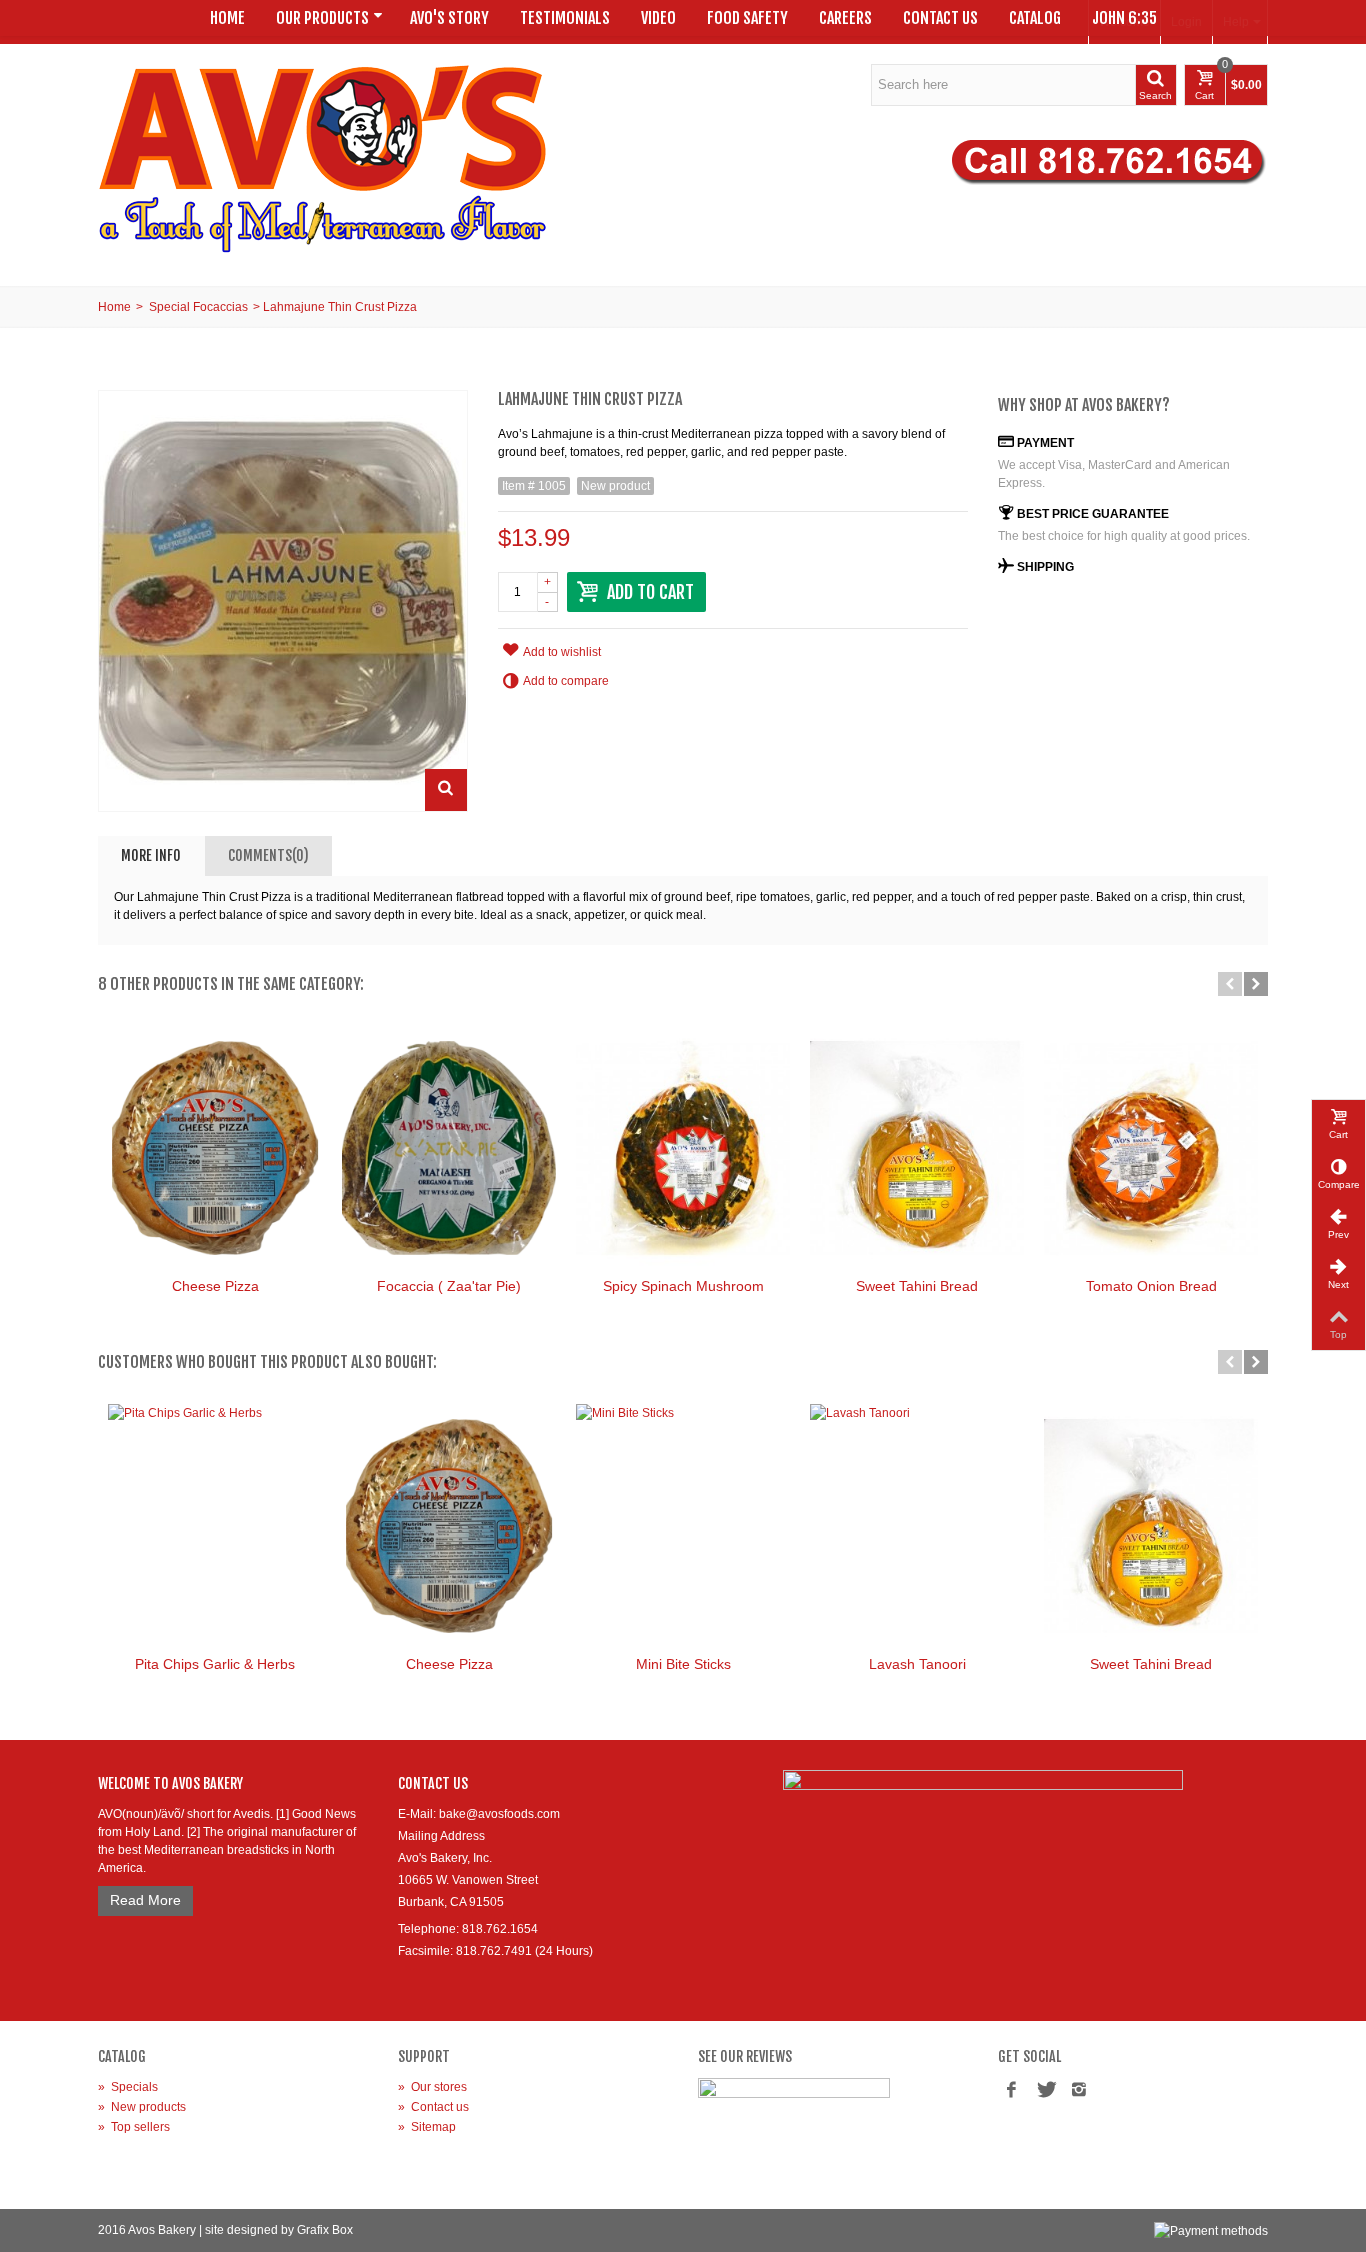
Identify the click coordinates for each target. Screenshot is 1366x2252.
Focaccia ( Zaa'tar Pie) (449, 1286)
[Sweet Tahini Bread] (917, 1148)
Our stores (432, 2087)
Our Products (322, 18)
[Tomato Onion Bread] (1151, 1148)
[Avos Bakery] (323, 158)
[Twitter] (1045, 2091)
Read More (145, 1900)
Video (658, 18)
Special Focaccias (198, 307)
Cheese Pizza (215, 1286)
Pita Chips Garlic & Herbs (215, 1664)
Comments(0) (268, 855)
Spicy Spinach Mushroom (683, 1286)
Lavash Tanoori (917, 1664)
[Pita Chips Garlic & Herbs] (215, 1526)
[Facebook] (1011, 2091)
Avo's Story (449, 18)
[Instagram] (1079, 2091)
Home (227, 18)
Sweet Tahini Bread (917, 1286)
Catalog (1035, 18)
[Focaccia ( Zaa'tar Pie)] (449, 1148)
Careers (845, 18)
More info (151, 855)
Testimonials (565, 18)
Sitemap (427, 2127)
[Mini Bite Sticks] (683, 1526)
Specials (128, 2087)
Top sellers (134, 2127)
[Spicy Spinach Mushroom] (683, 1148)
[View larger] (446, 790)
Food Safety (747, 18)
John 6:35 (1124, 18)
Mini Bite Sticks (683, 1664)
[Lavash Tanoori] (917, 1526)
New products (142, 2107)
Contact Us (940, 18)
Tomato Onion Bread (1151, 1286)
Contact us (433, 2107)
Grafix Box (325, 2230)
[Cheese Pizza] (215, 1148)
